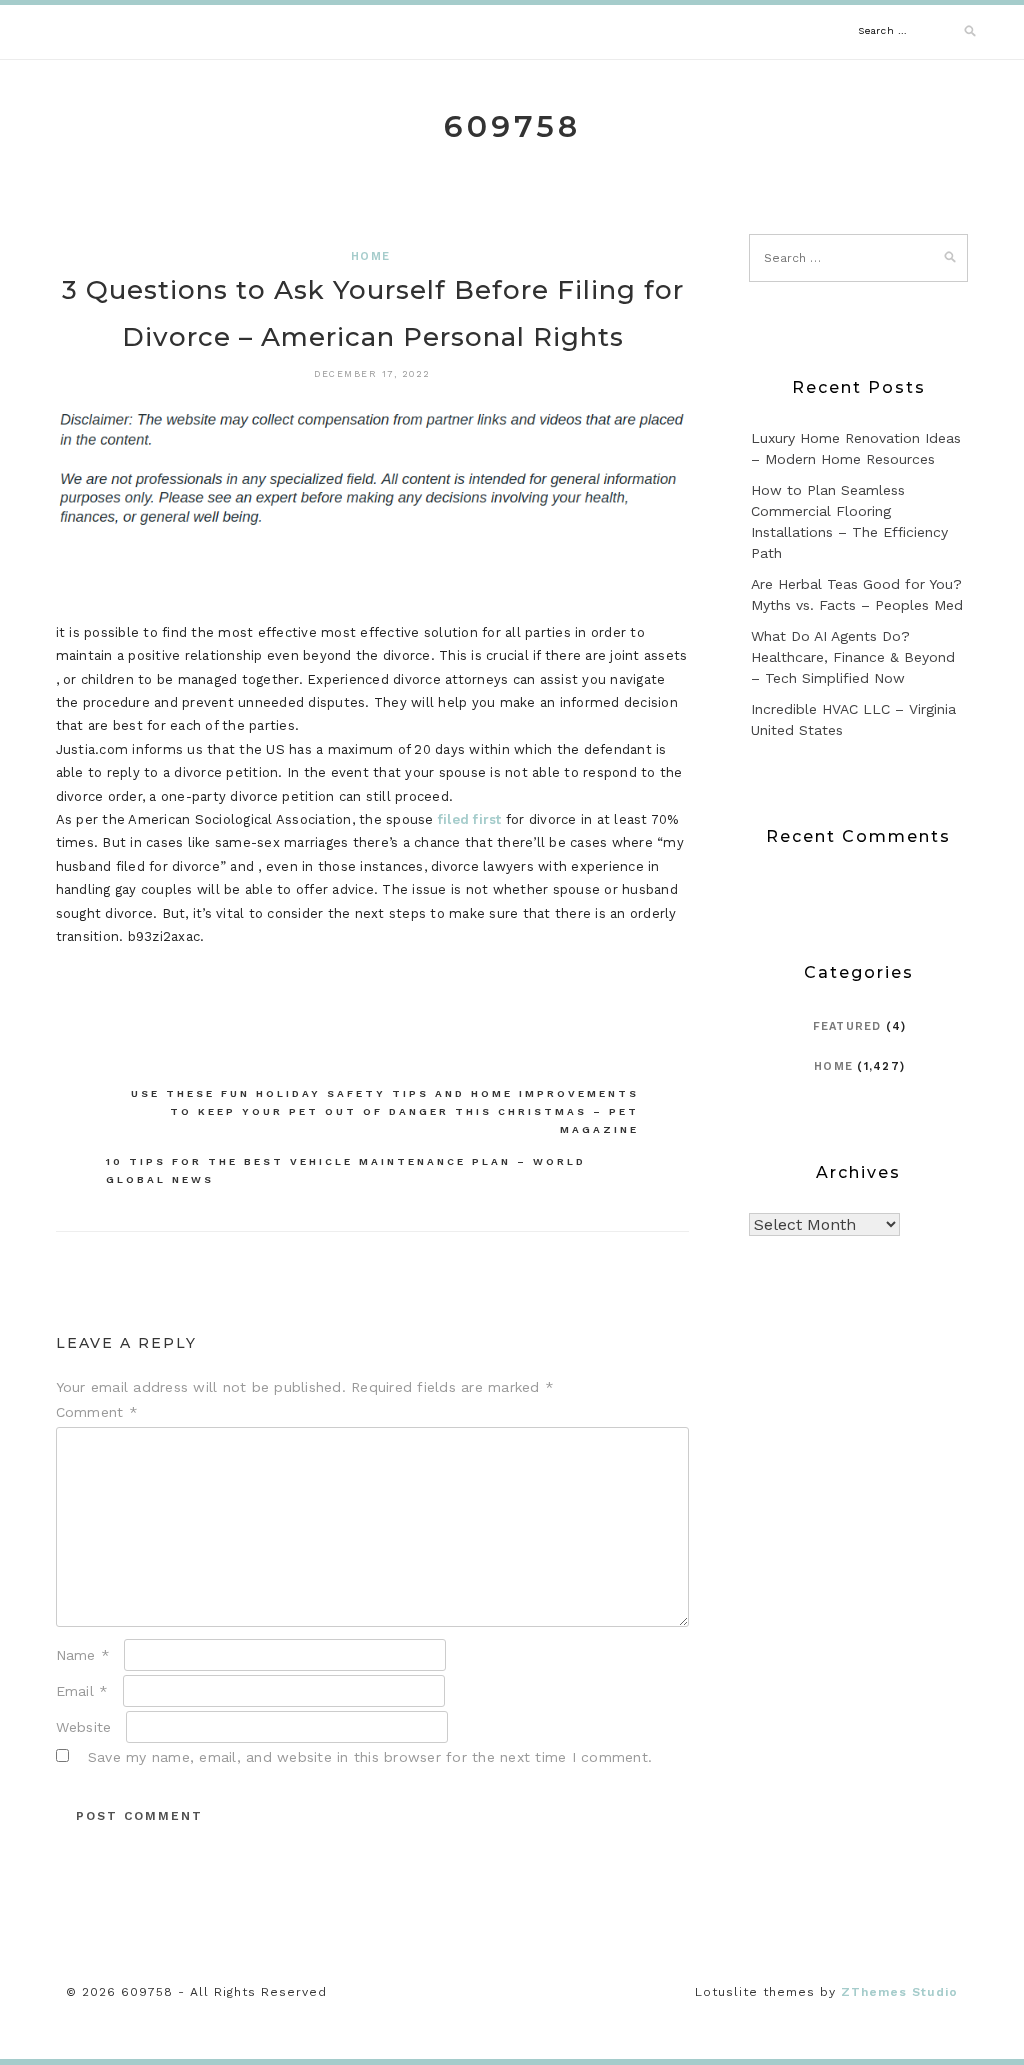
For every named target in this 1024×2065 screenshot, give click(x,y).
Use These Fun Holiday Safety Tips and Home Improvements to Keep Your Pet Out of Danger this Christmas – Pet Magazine (385, 1111)
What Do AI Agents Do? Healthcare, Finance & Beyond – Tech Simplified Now (853, 657)
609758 (512, 126)
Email (82, 1691)
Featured (847, 1026)
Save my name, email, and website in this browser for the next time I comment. (370, 1757)
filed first (470, 819)
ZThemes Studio (899, 1992)
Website (84, 1727)
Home (370, 256)
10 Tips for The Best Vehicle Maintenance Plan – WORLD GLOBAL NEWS (346, 1170)
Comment (97, 1412)
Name (83, 1655)
